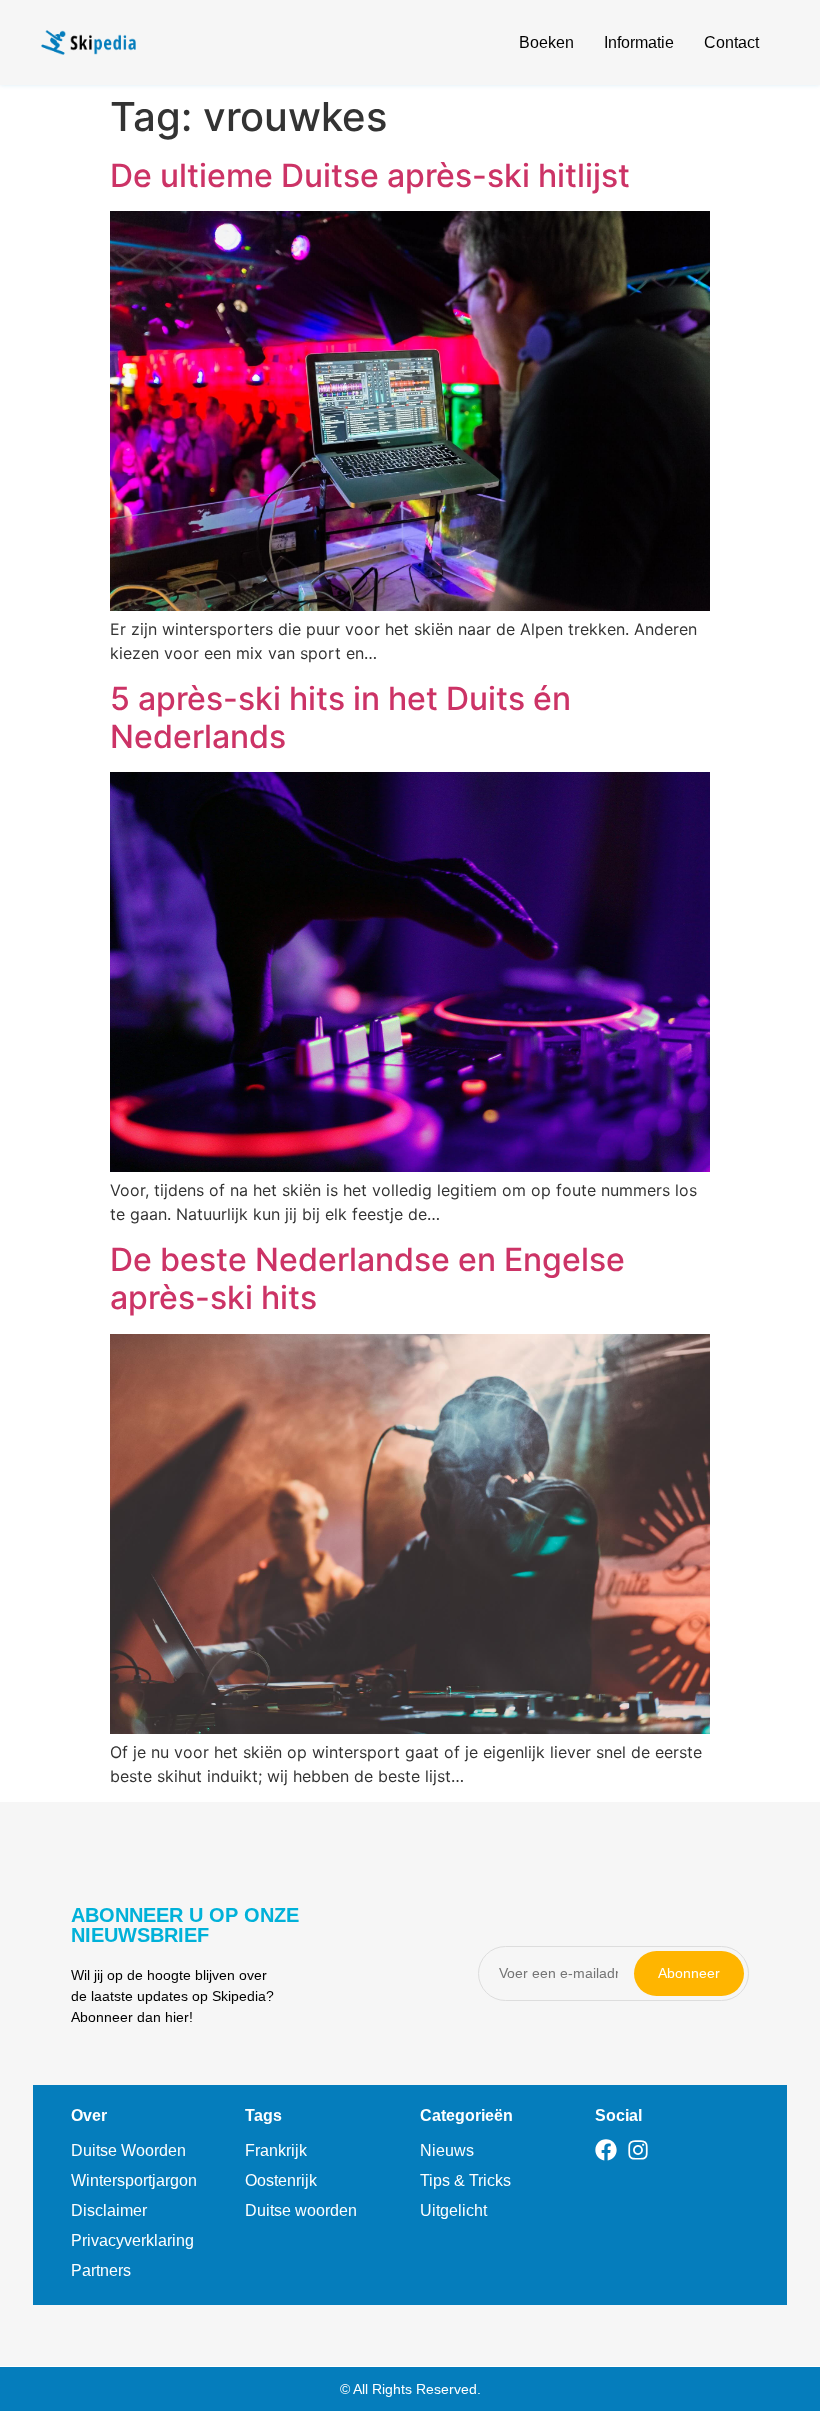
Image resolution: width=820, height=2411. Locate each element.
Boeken (546, 42)
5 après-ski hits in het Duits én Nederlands (340, 717)
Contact (731, 42)
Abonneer (689, 1973)
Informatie (639, 42)
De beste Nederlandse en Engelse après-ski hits (367, 1278)
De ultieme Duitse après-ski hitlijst (370, 175)
